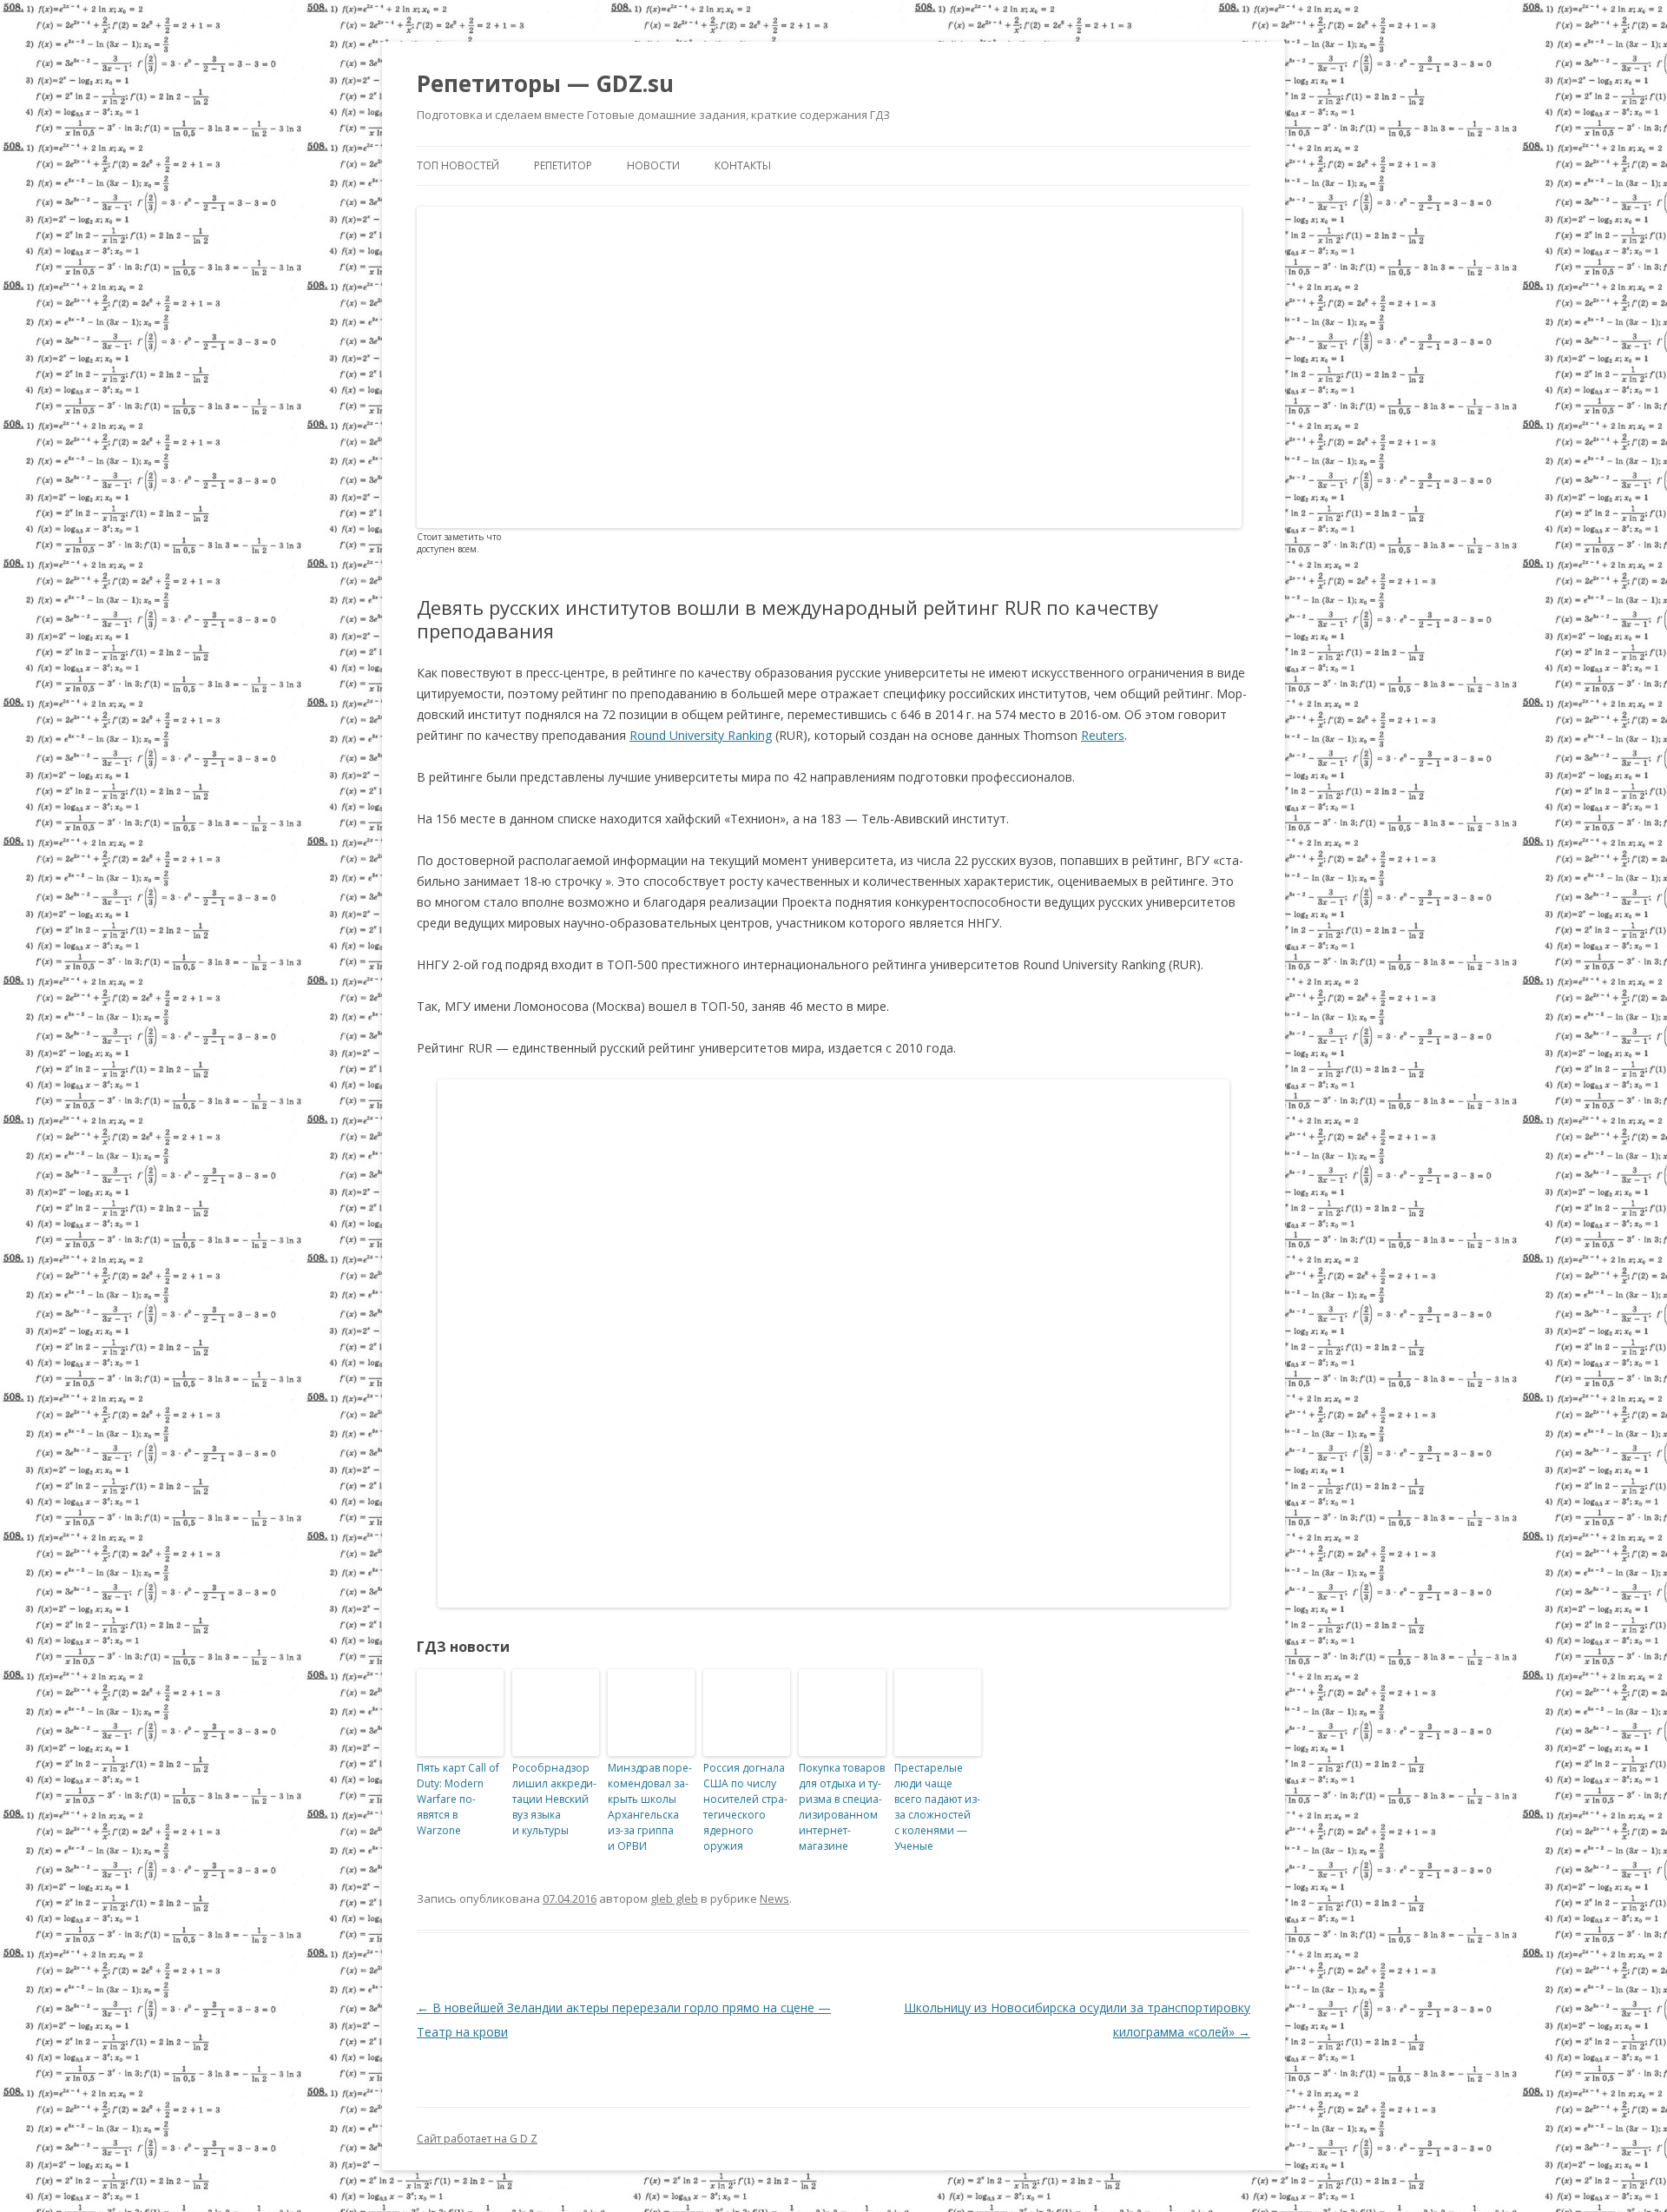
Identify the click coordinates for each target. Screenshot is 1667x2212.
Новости (653, 165)
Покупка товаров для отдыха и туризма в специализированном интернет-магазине (842, 1807)
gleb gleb (674, 1898)
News (774, 1898)
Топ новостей (458, 165)
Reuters (1103, 735)
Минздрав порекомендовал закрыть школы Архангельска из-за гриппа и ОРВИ (650, 1807)
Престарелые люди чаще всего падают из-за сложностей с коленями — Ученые (937, 1807)
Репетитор (563, 165)
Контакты (743, 165)
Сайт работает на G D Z (477, 2139)
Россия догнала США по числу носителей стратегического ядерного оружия (745, 1807)
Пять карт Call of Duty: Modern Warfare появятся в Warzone (458, 1799)
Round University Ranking (701, 735)
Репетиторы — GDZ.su (545, 83)
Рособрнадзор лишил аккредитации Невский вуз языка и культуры (554, 1799)
